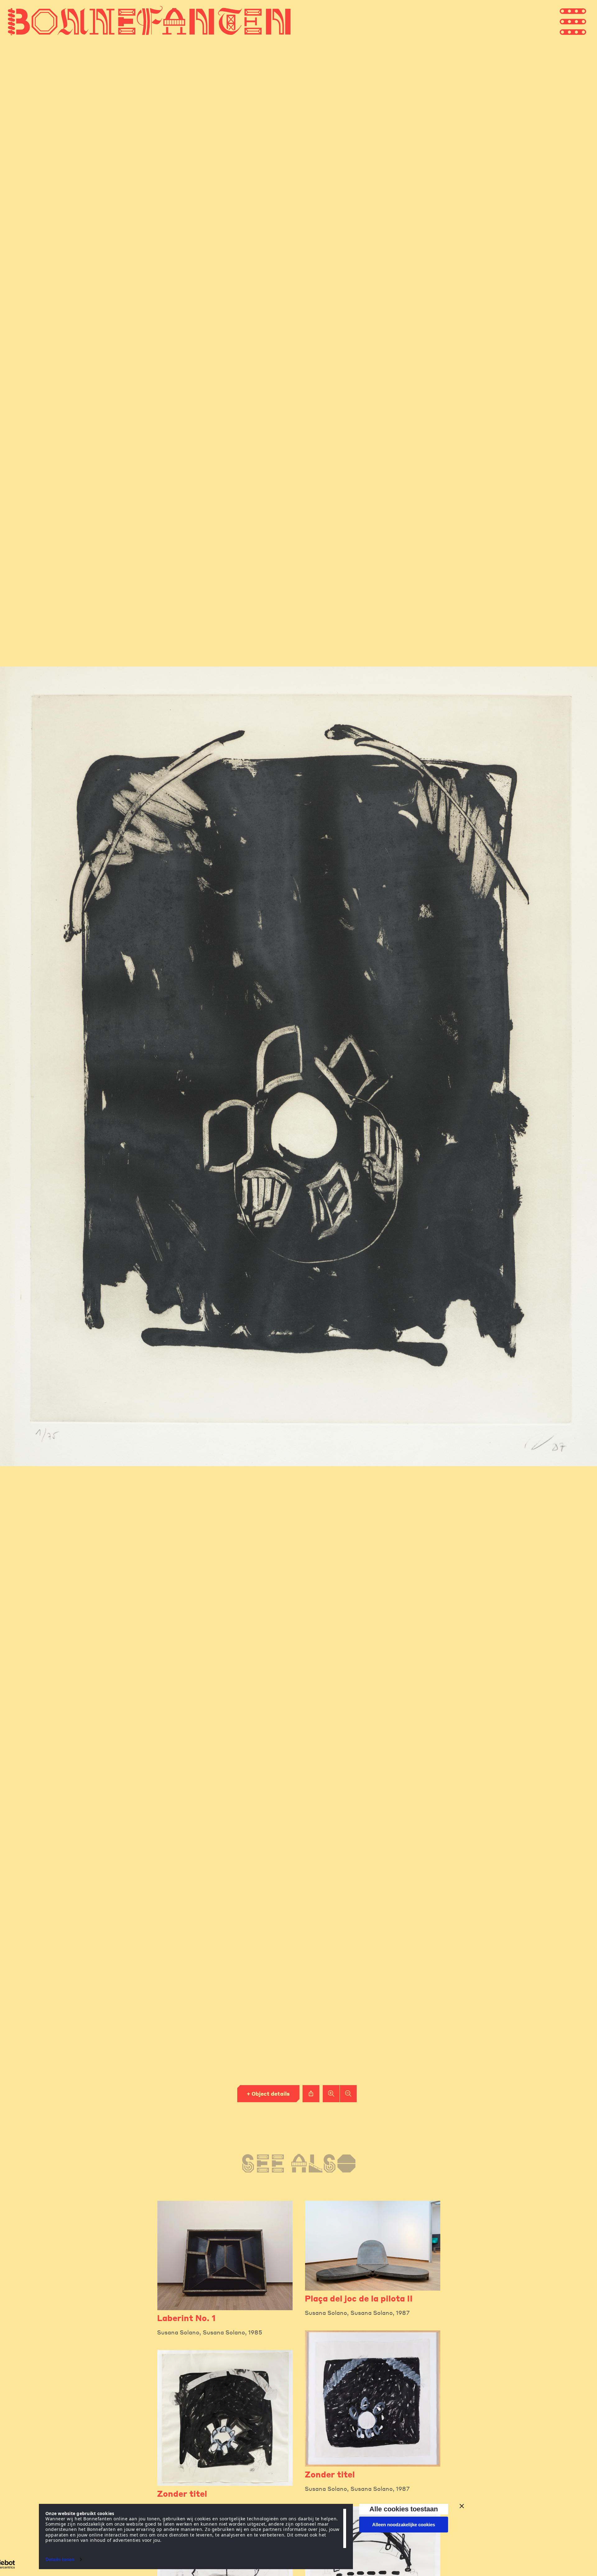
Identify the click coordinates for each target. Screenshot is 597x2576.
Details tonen (60, 2559)
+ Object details (268, 2094)
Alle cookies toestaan (404, 2509)
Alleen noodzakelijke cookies (404, 2525)
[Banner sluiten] (462, 2506)
